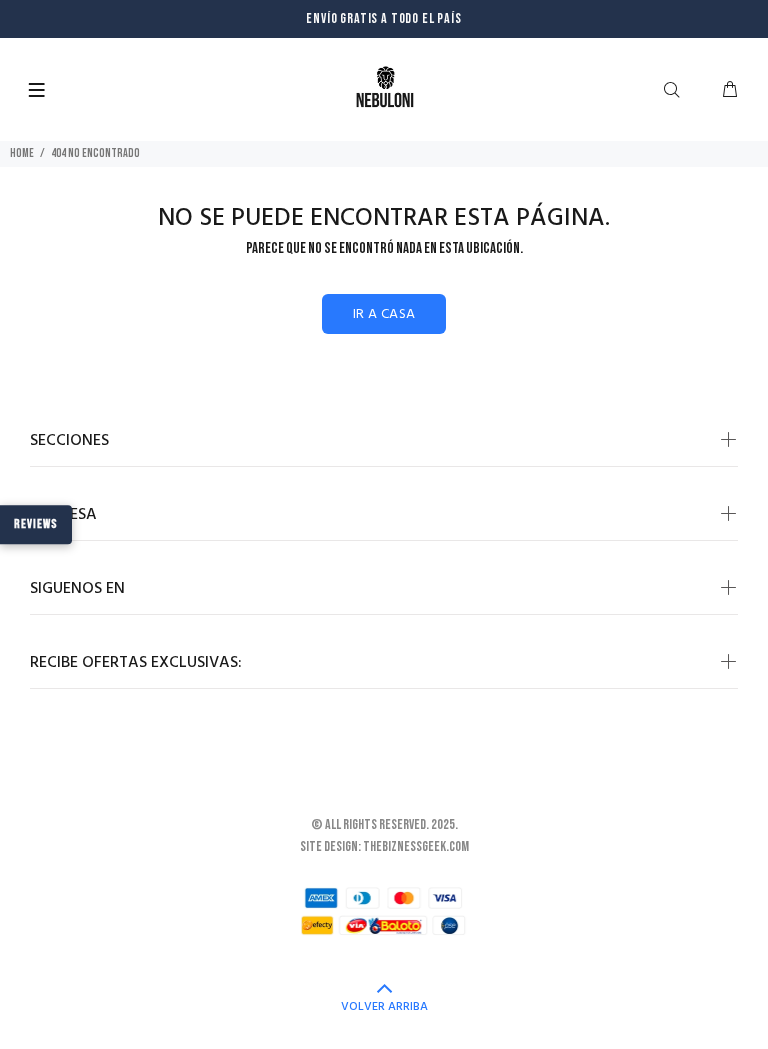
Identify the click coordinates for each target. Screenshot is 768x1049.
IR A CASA (384, 314)
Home (22, 153)
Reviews (36, 524)
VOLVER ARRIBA (384, 1007)
